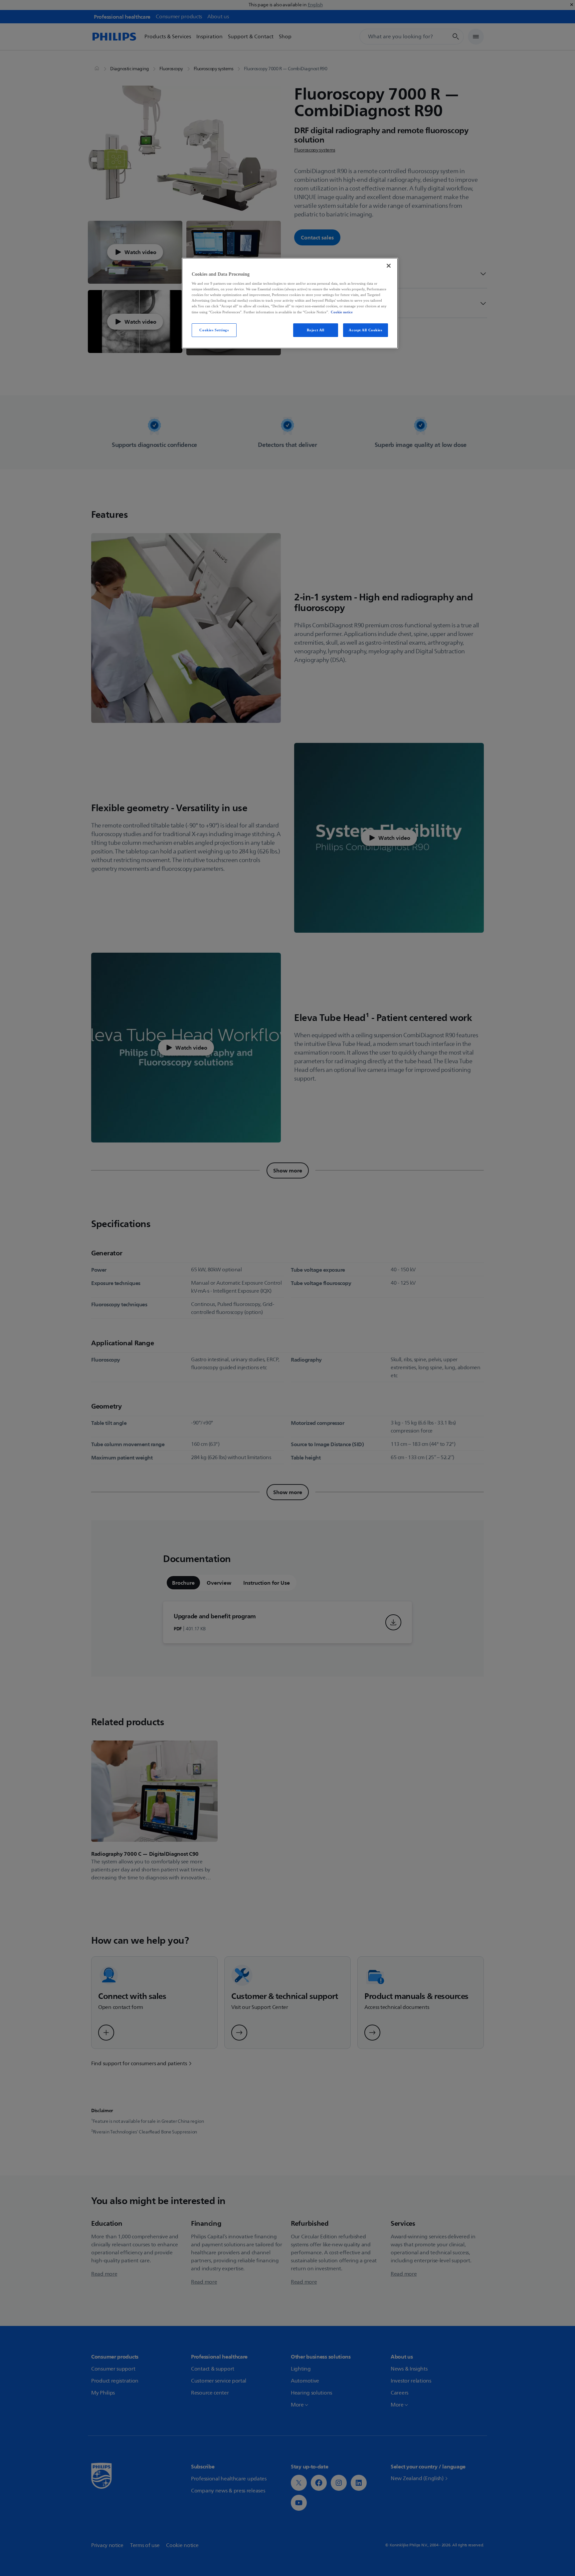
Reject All (316, 330)
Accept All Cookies (365, 330)
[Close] (389, 266)
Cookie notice (342, 312)
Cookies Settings (214, 330)
